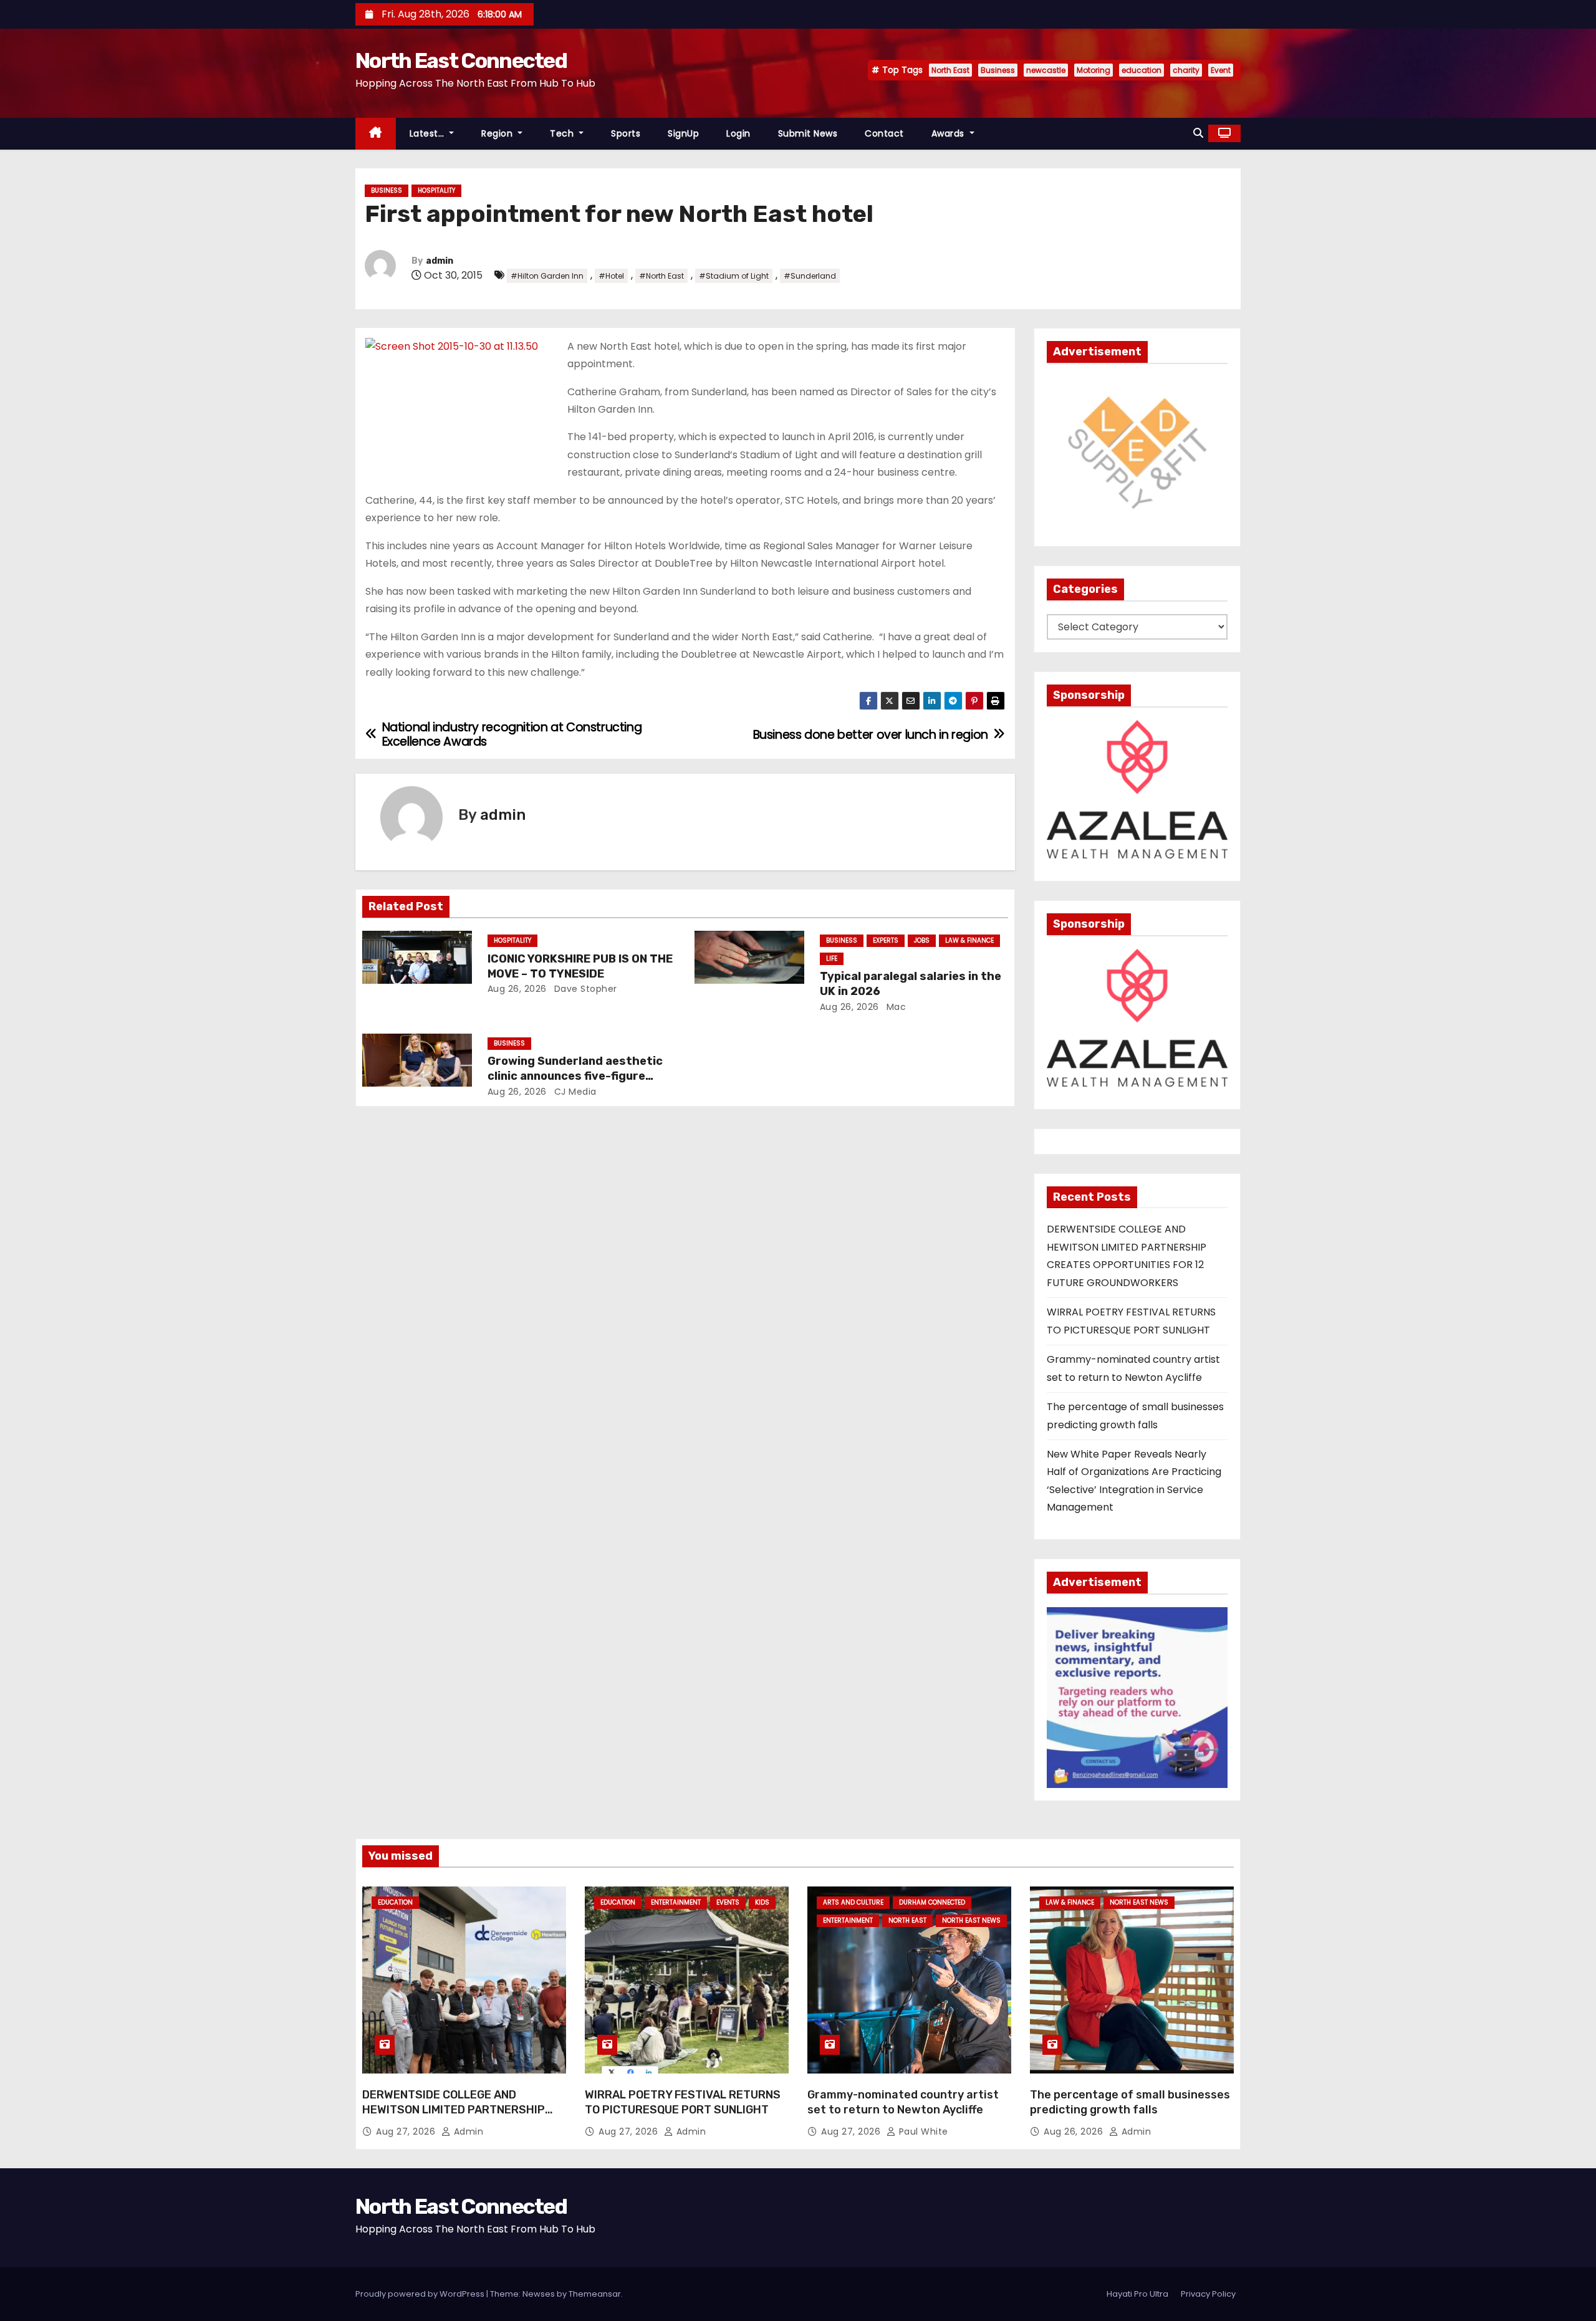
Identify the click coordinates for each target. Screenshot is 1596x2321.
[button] (1198, 133)
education (1142, 70)
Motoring (1094, 70)
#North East (661, 276)
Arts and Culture (853, 1902)
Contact (884, 133)
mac (895, 1007)
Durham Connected (932, 1902)
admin (440, 261)
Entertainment (676, 1902)
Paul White (922, 2131)
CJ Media (574, 1092)
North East (950, 70)
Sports (626, 133)
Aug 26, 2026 (517, 989)
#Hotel (611, 276)
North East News (971, 1920)
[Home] (376, 134)
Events (728, 1902)
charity (1186, 70)
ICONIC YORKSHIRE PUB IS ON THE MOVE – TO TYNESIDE (580, 966)
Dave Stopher (584, 989)
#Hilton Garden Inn (547, 276)
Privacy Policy (1208, 2294)
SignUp (683, 133)
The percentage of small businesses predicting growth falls (1130, 2102)
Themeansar (595, 2294)
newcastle (1046, 70)
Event (1221, 70)
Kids (762, 1902)
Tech (563, 133)
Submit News (808, 133)
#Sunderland (810, 276)
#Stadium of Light (734, 276)
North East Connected (461, 61)
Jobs (922, 940)
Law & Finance (969, 940)
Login (738, 133)
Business (998, 70)
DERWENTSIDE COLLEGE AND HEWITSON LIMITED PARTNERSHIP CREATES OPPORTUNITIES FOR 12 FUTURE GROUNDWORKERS (454, 2117)
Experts (886, 940)
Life (832, 959)
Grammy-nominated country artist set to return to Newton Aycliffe (903, 2102)
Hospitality (436, 190)
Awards (949, 133)
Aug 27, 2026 (407, 2131)
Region (498, 133)
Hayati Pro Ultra (1137, 2294)
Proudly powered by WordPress (421, 2294)
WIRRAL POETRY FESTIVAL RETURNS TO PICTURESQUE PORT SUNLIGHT (683, 2102)
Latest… (428, 133)
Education (395, 1902)
